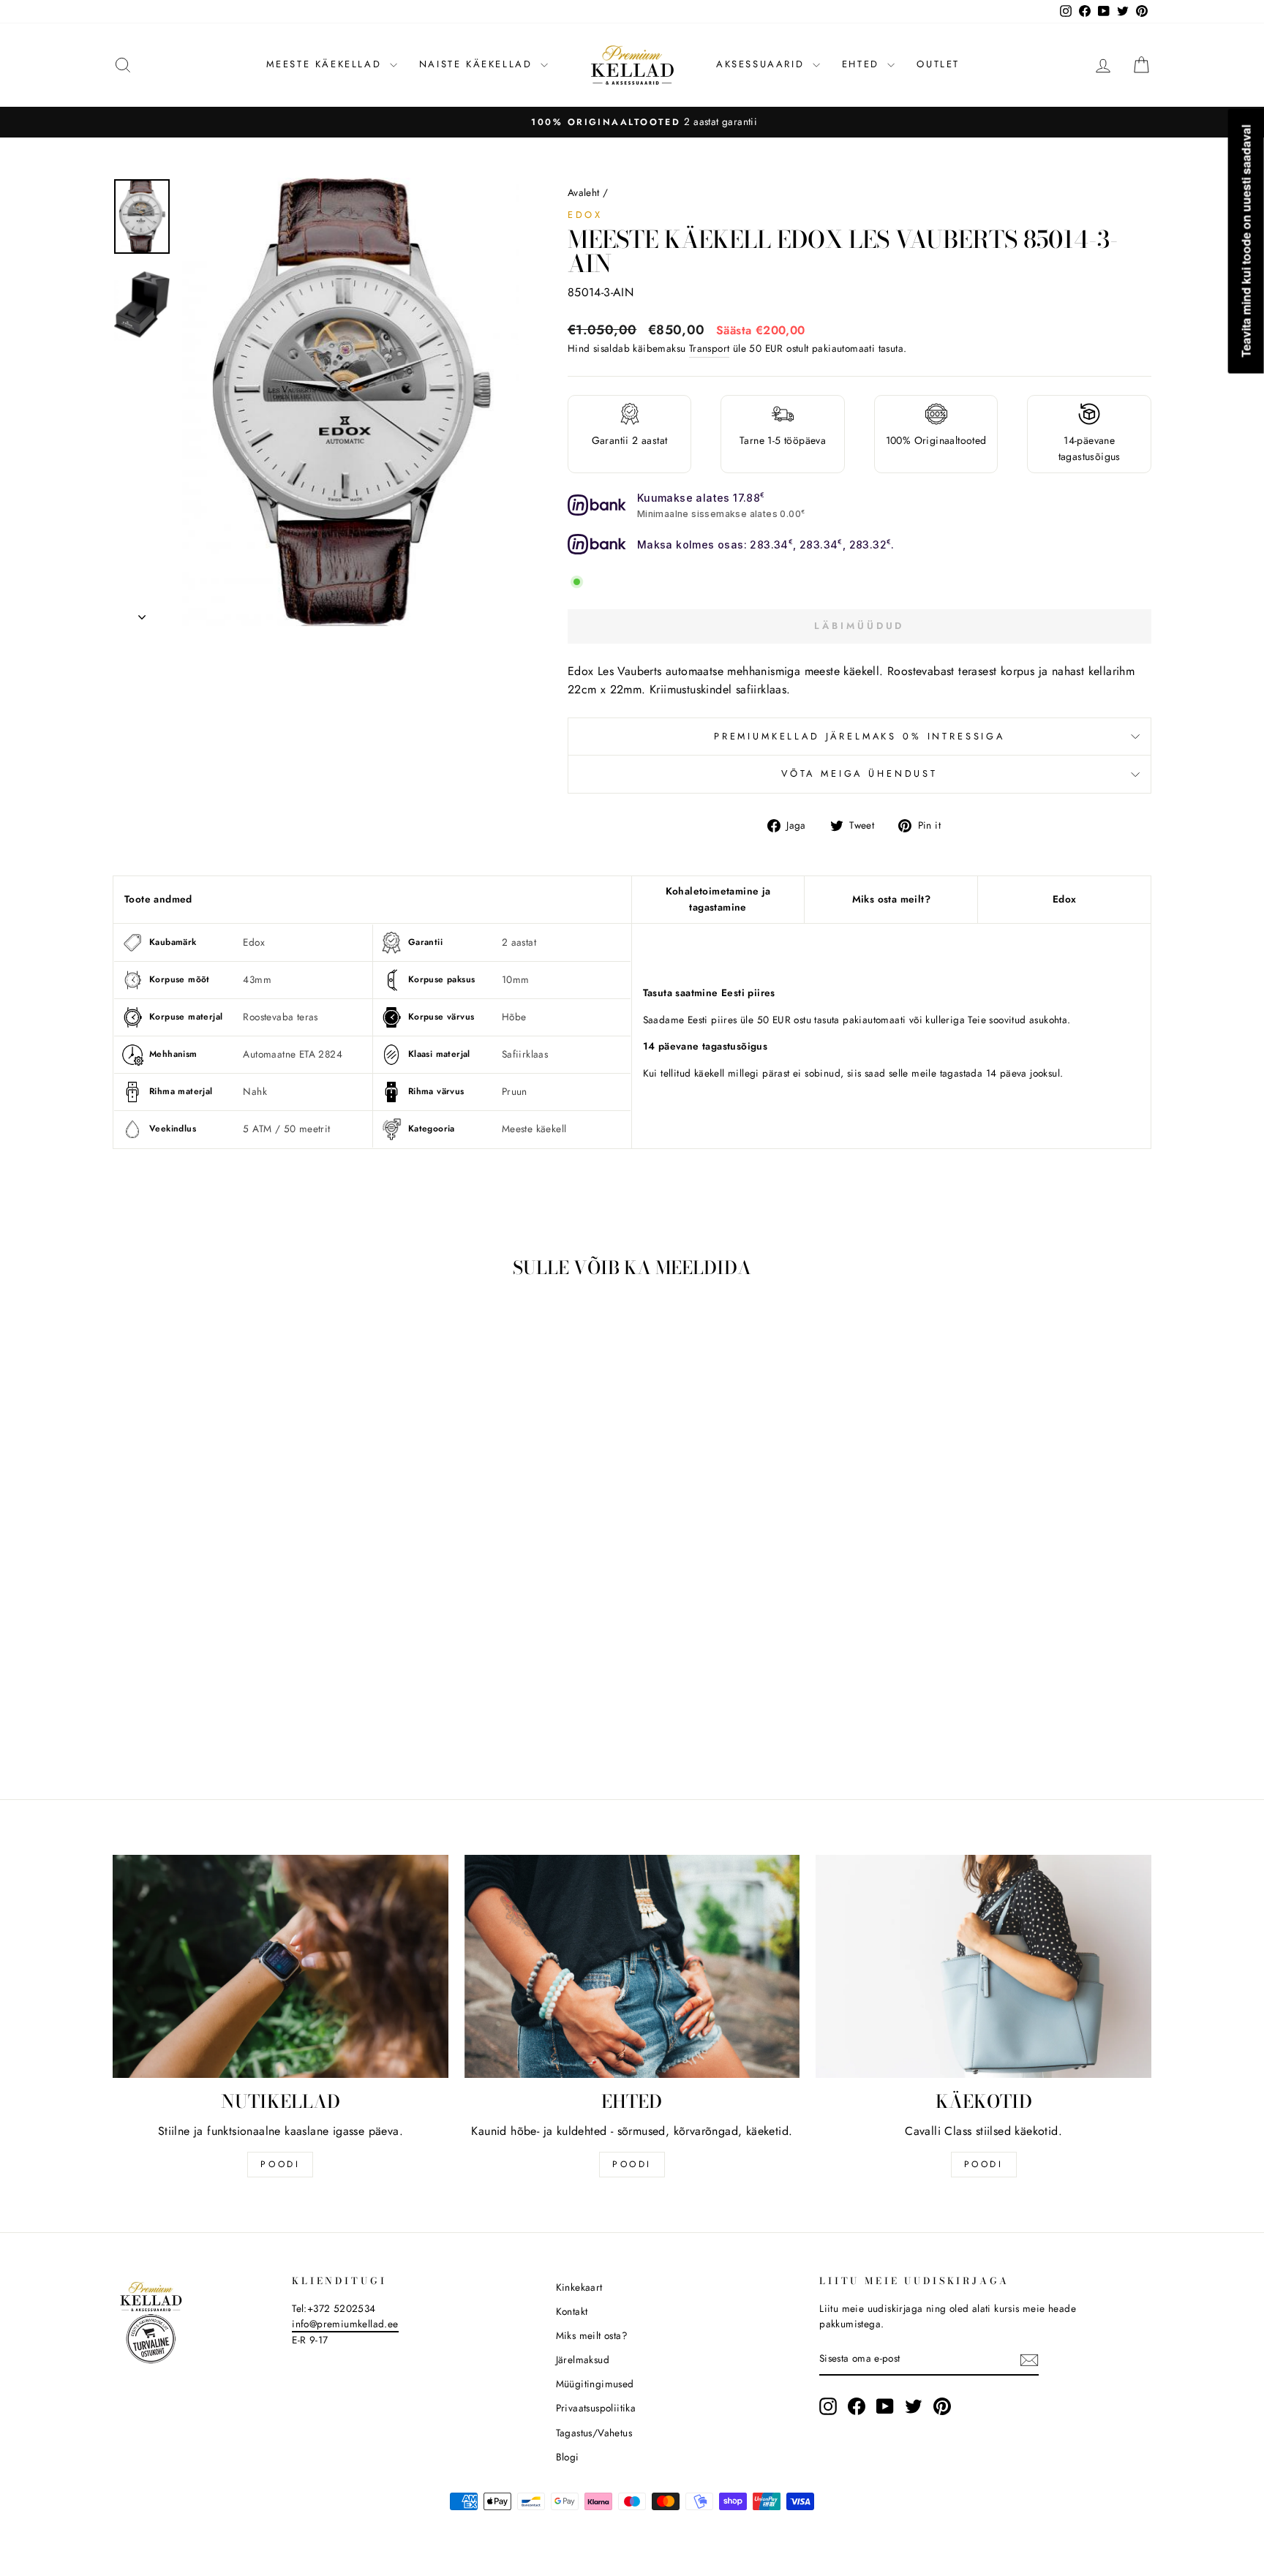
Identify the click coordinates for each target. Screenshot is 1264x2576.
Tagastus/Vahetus (594, 2433)
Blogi (568, 2457)
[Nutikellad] (281, 1967)
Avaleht (584, 192)
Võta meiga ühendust (859, 773)
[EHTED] (632, 1967)
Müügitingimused (595, 2384)
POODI (280, 2164)
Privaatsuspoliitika (596, 2408)
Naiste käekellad (478, 64)
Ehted (863, 64)
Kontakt (572, 2311)
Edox (585, 215)
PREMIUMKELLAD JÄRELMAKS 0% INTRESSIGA (859, 736)
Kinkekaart (579, 2287)
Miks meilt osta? (592, 2335)
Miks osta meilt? (891, 899)
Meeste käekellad (326, 64)
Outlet (938, 64)
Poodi (632, 2164)
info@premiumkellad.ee (345, 2324)
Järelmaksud (583, 2360)
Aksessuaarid (763, 64)
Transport (710, 348)
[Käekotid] (983, 1967)
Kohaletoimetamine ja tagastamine (718, 899)
